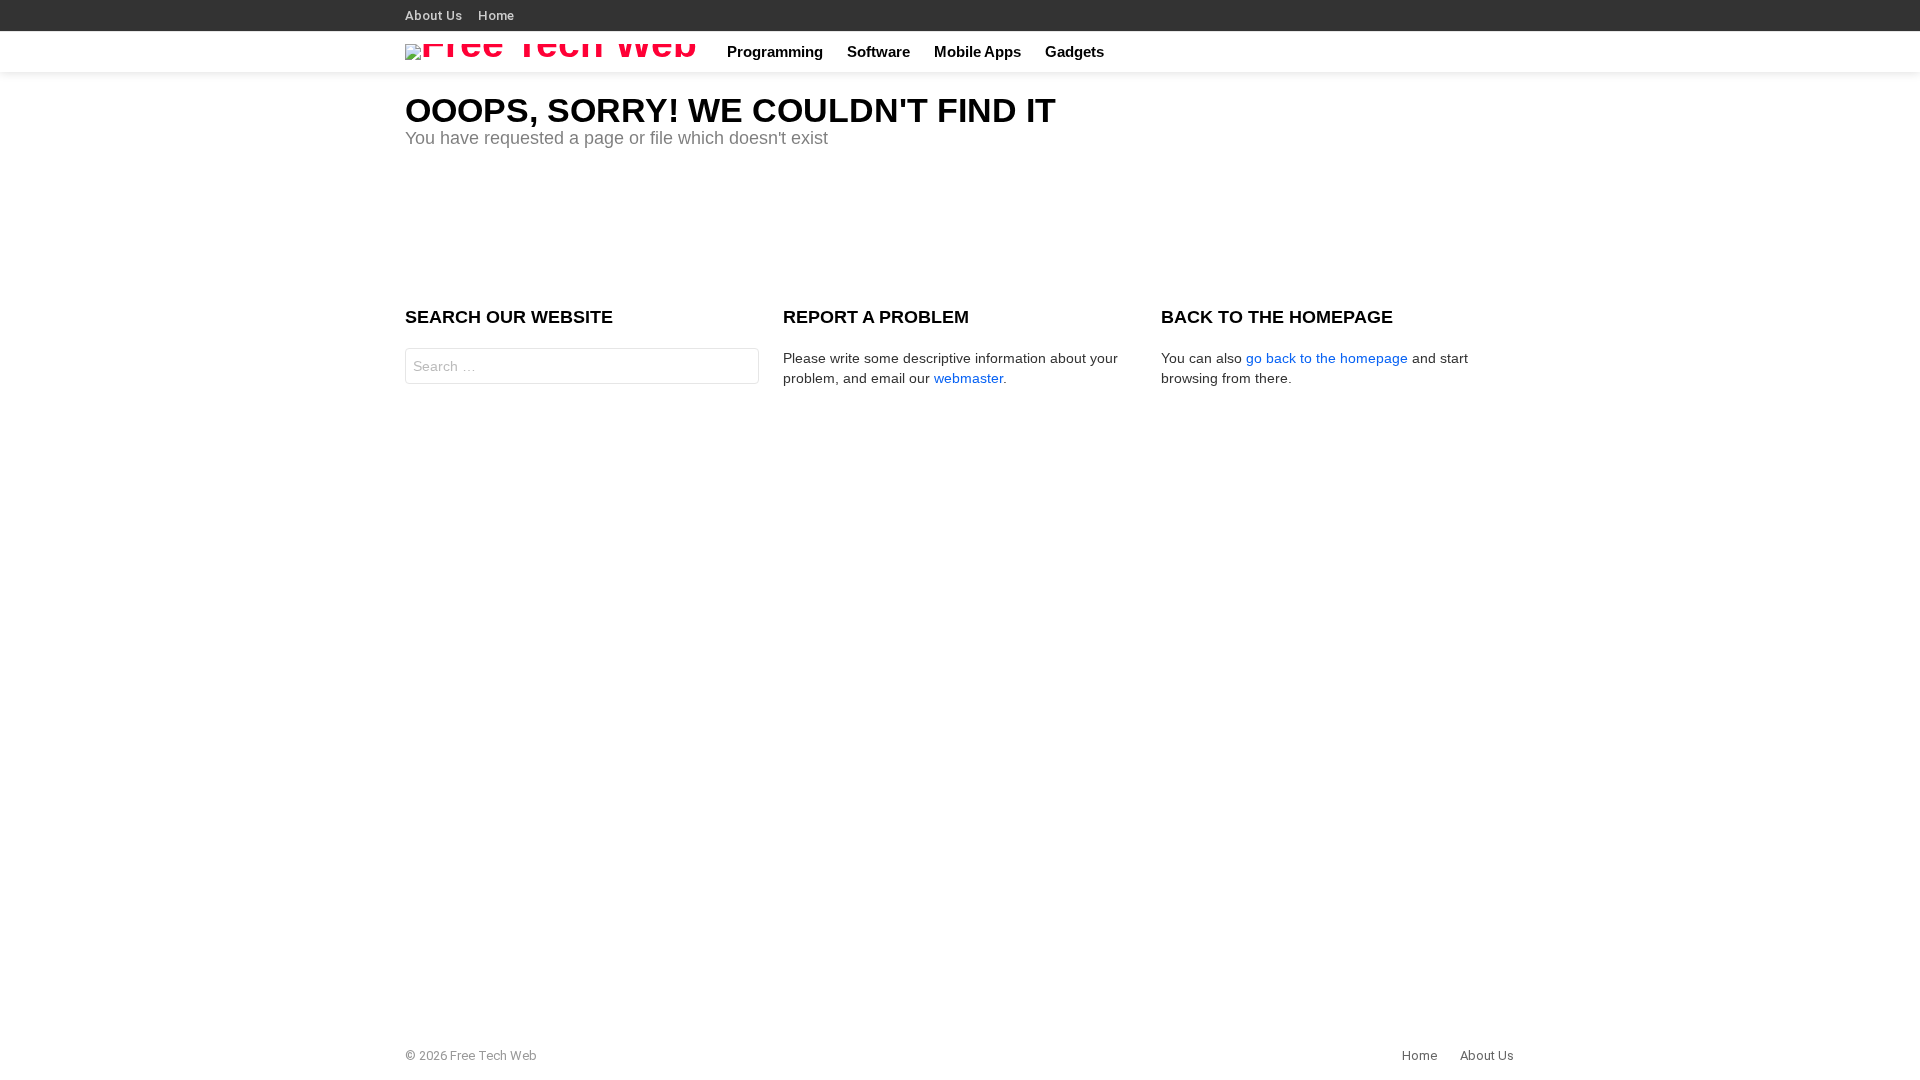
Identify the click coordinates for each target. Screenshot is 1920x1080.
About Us (433, 15)
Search (739, 368)
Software (878, 51)
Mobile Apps (977, 51)
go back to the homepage (1327, 358)
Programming (775, 51)
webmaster (968, 378)
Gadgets (1074, 51)
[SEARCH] (1503, 52)
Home (496, 15)
